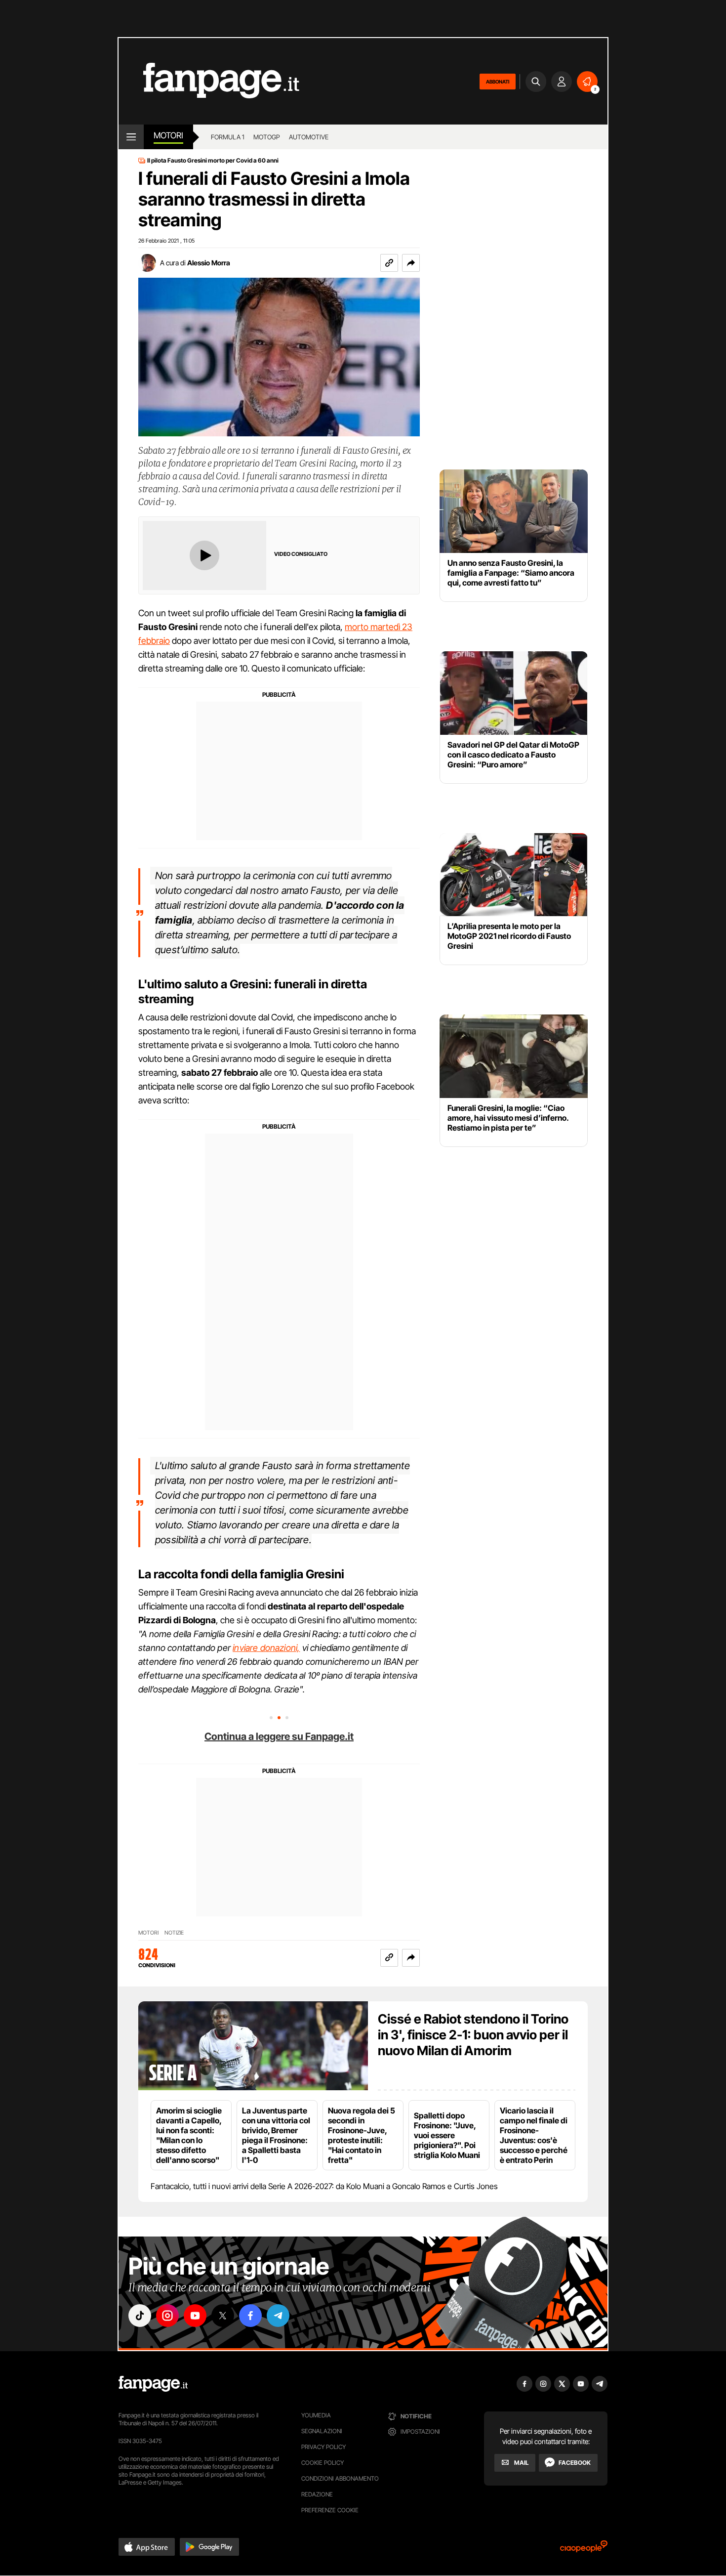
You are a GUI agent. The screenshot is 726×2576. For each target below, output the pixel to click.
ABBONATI (498, 82)
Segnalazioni (322, 2431)
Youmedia (316, 2415)
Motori (168, 135)
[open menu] (131, 137)
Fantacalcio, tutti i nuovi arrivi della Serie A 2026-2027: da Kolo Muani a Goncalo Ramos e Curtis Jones (324, 2186)
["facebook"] (250, 2316)
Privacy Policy (323, 2447)
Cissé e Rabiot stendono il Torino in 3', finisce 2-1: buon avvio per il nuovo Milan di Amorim (473, 2035)
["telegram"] (278, 2316)
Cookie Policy (323, 2463)
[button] (411, 263)
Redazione (317, 2494)
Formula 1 (228, 137)
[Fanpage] (153, 2384)
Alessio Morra (209, 263)
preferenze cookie (330, 2510)
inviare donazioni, (266, 1648)
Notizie (174, 1933)
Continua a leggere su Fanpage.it (279, 1736)
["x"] (223, 2316)
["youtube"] (195, 2316)
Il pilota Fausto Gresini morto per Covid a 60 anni (213, 161)
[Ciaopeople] (584, 2550)
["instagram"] (167, 2316)
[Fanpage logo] (209, 81)
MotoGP (267, 137)
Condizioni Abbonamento (340, 2478)
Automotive (309, 137)
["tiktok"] (140, 2316)
